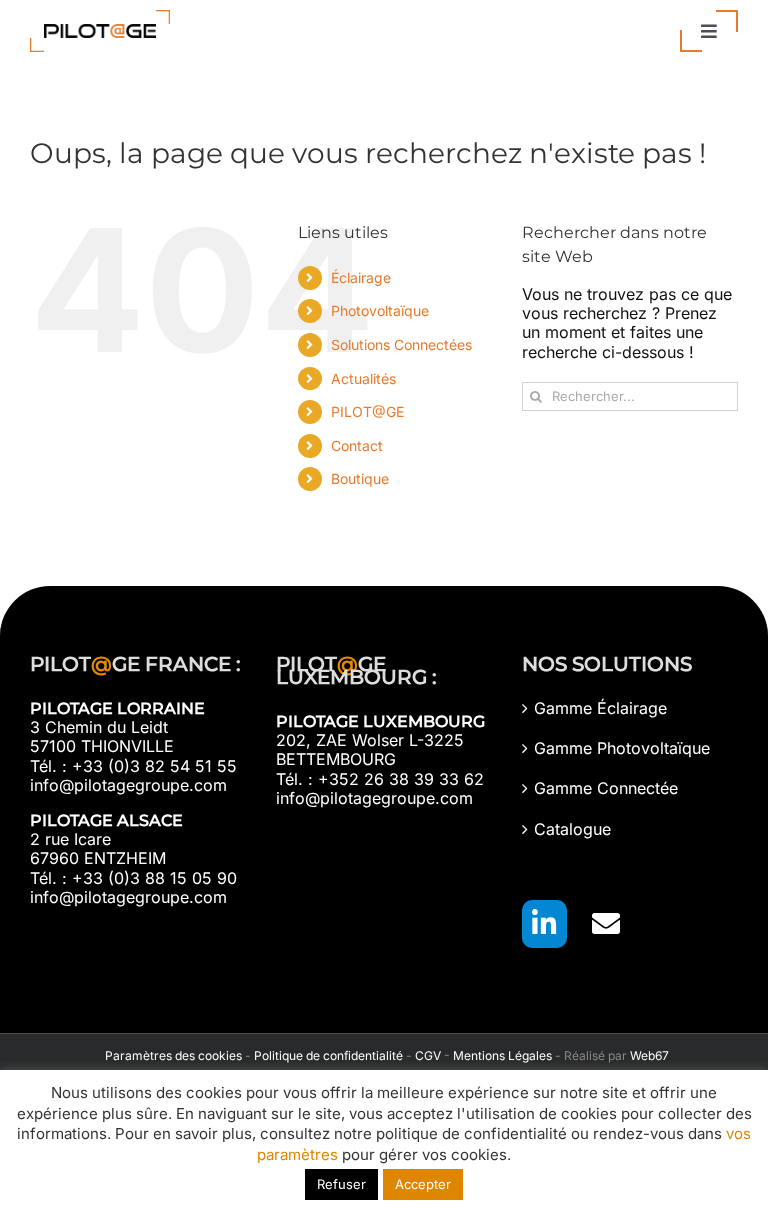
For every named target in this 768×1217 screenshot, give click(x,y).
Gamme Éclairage (600, 708)
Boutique (360, 478)
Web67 (649, 1055)
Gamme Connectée (606, 788)
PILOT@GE (367, 411)
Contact (357, 445)
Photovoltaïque (380, 310)
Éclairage (361, 277)
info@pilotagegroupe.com (128, 785)
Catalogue (572, 829)
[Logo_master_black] (100, 18)
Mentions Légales (502, 1055)
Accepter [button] (423, 1184)
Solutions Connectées (401, 344)
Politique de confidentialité (328, 1055)
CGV (428, 1055)
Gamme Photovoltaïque (622, 748)
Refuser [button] (341, 1184)
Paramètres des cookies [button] (170, 1055)
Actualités (363, 378)
